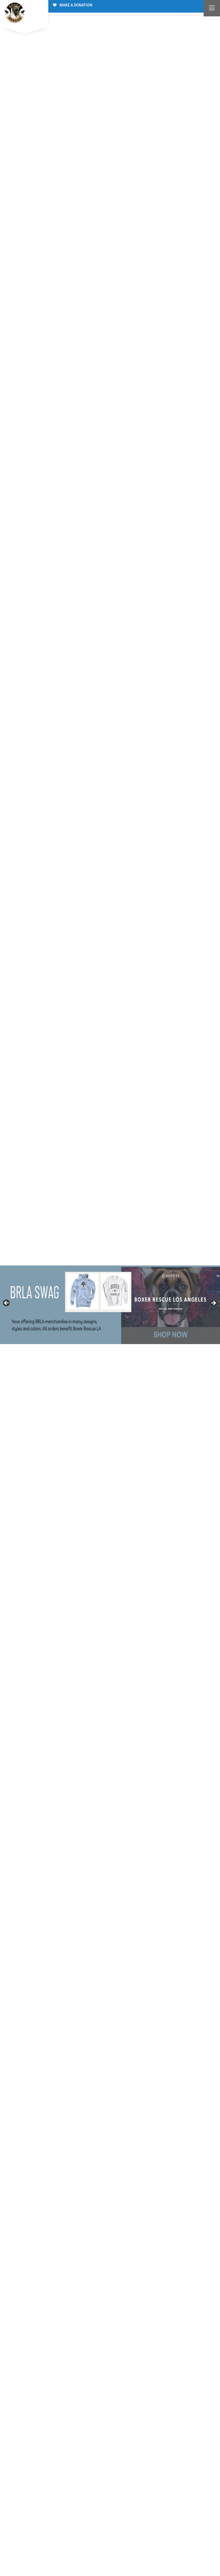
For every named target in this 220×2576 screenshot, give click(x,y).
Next (213, 1303)
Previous (7, 1303)
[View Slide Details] (110, 1305)
